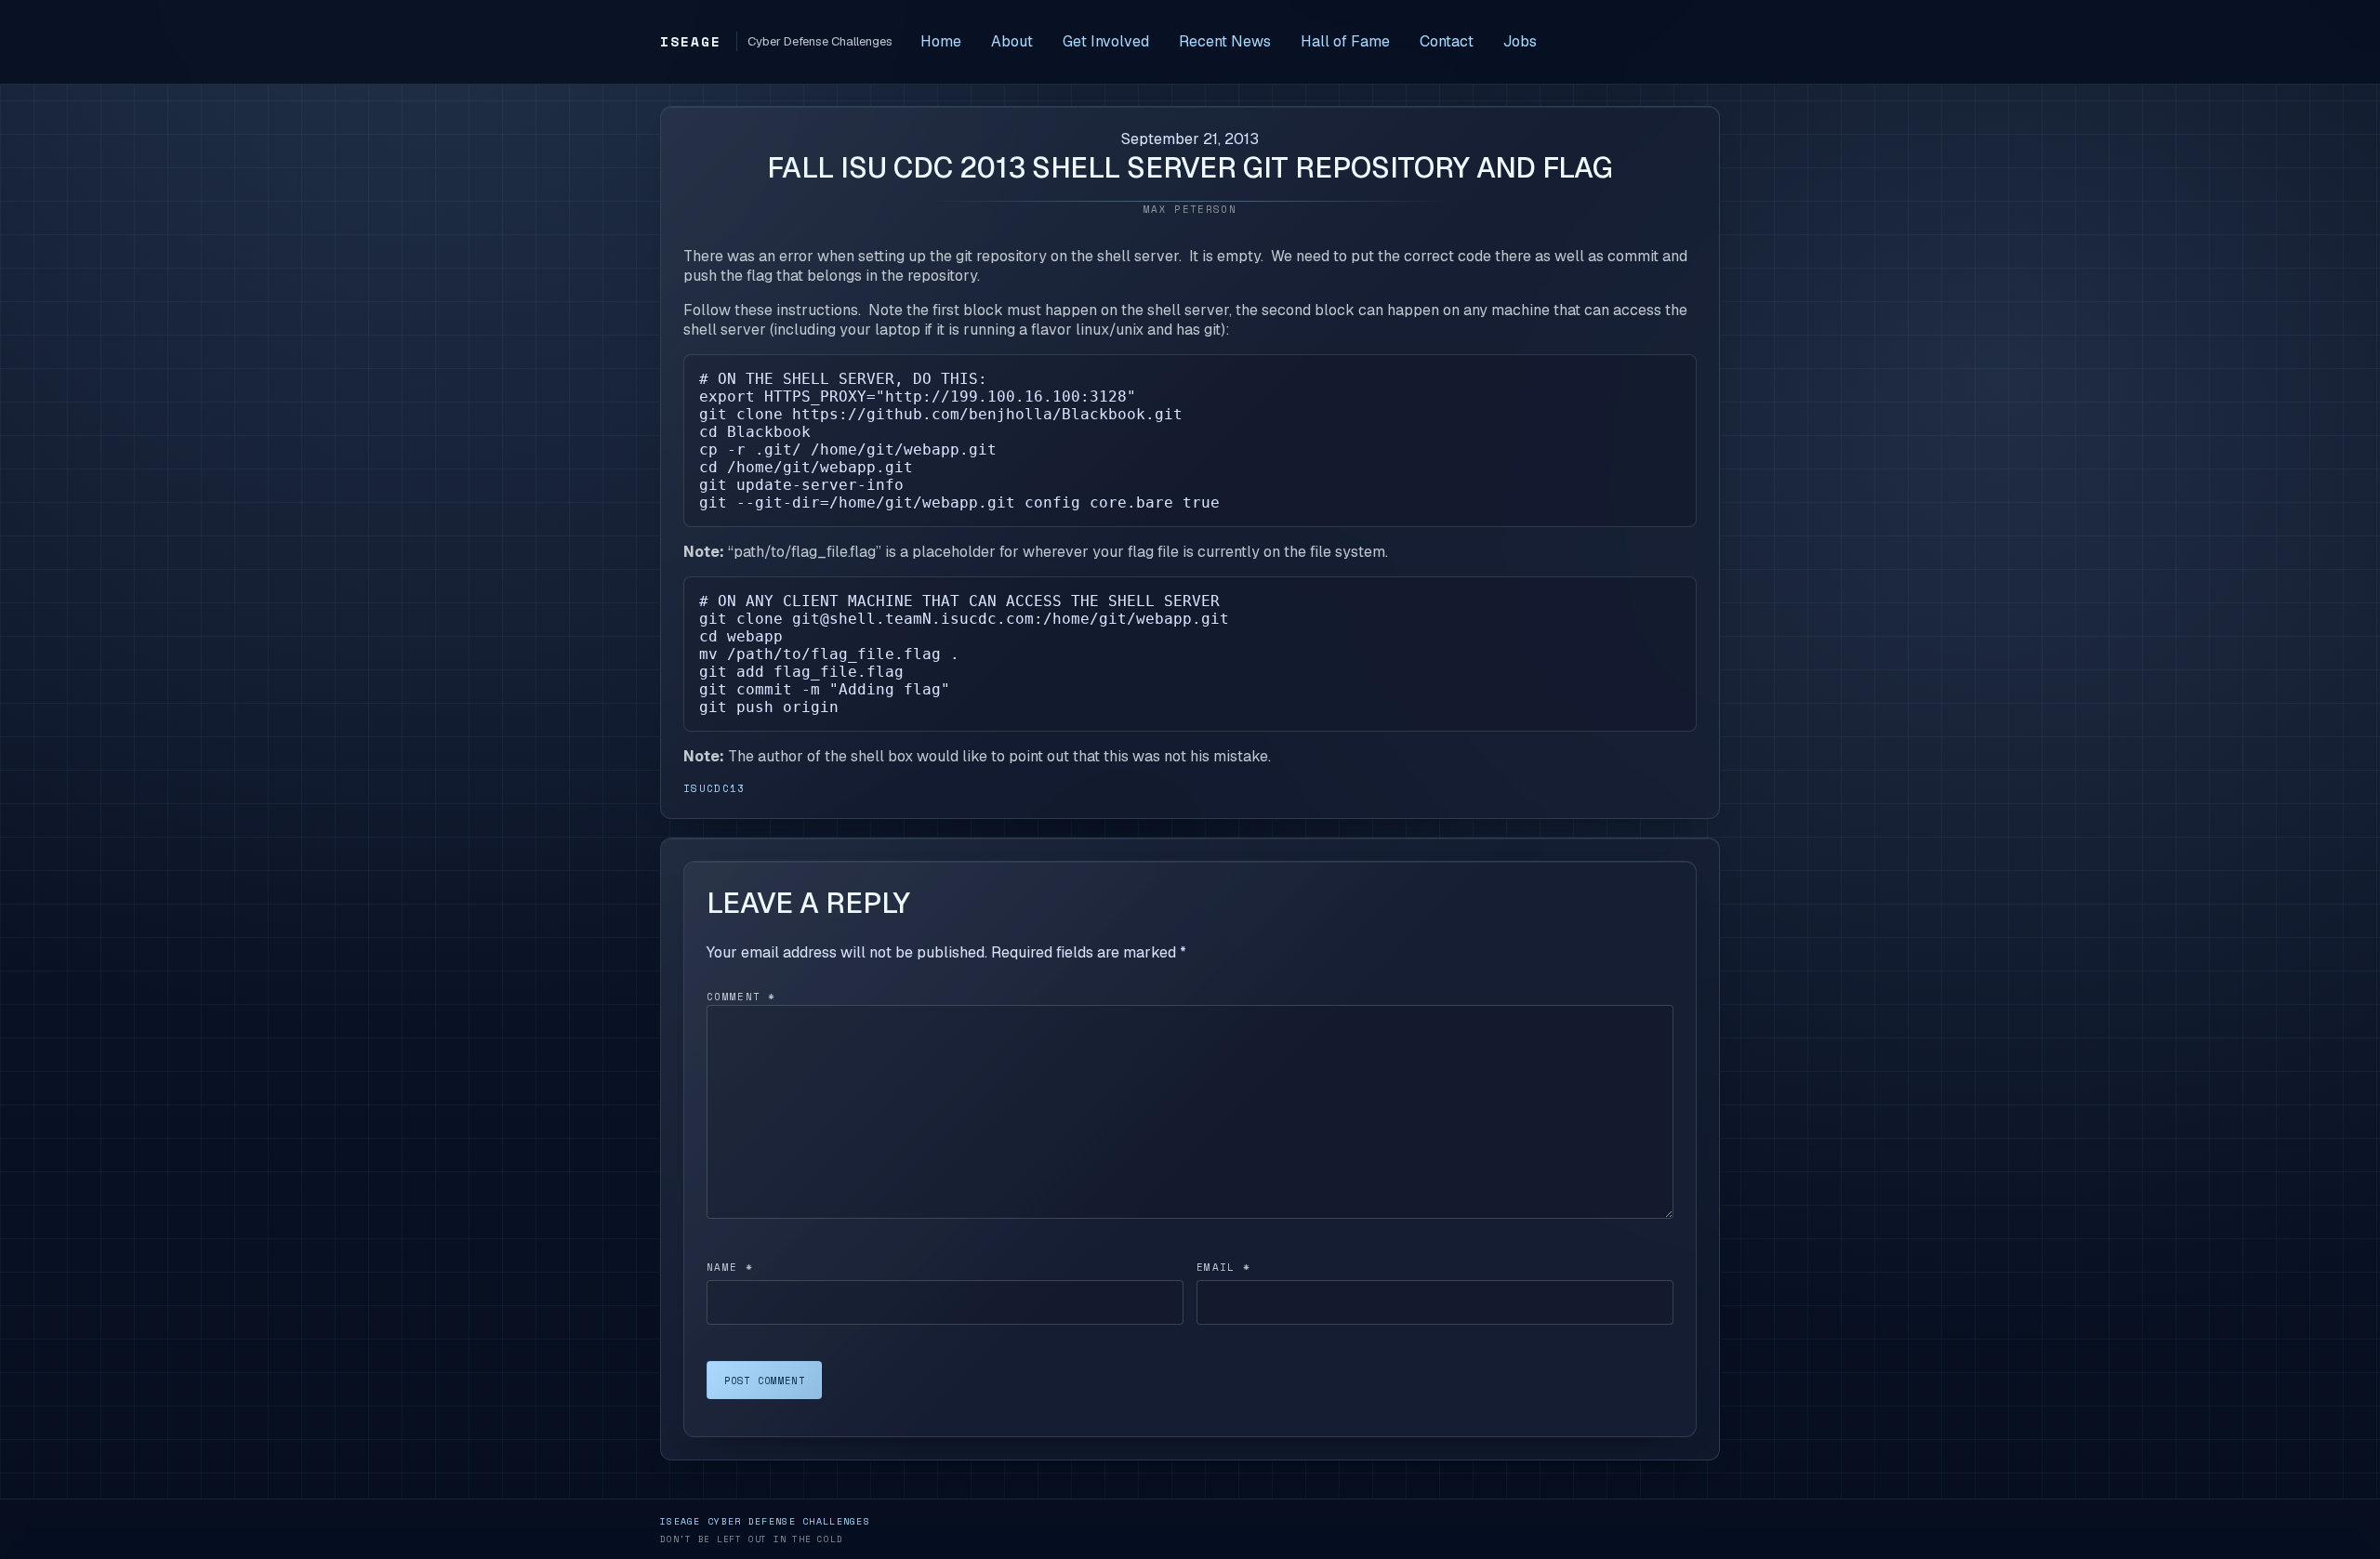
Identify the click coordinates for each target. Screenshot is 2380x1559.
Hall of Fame (1345, 41)
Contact (1447, 41)
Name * (730, 1267)
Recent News (1225, 41)
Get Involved (1106, 41)
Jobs (1520, 41)
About (1012, 41)
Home (941, 41)
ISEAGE (691, 41)
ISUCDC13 (714, 788)
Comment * (741, 997)
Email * (1223, 1267)
